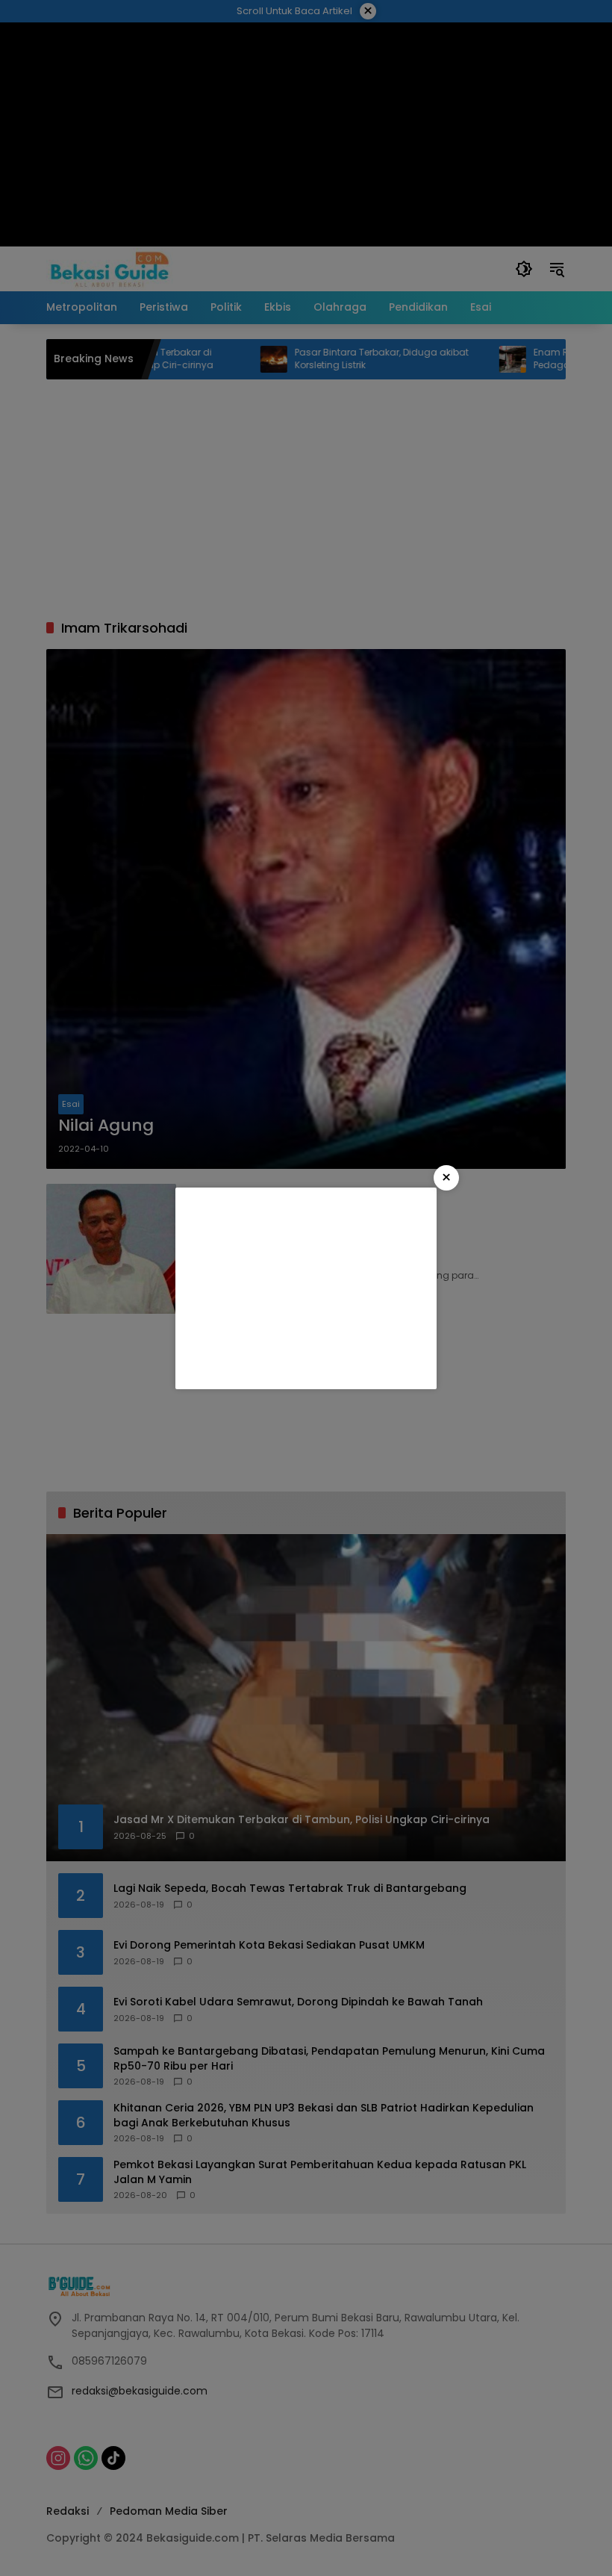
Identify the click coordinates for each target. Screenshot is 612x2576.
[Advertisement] (306, 1288)
